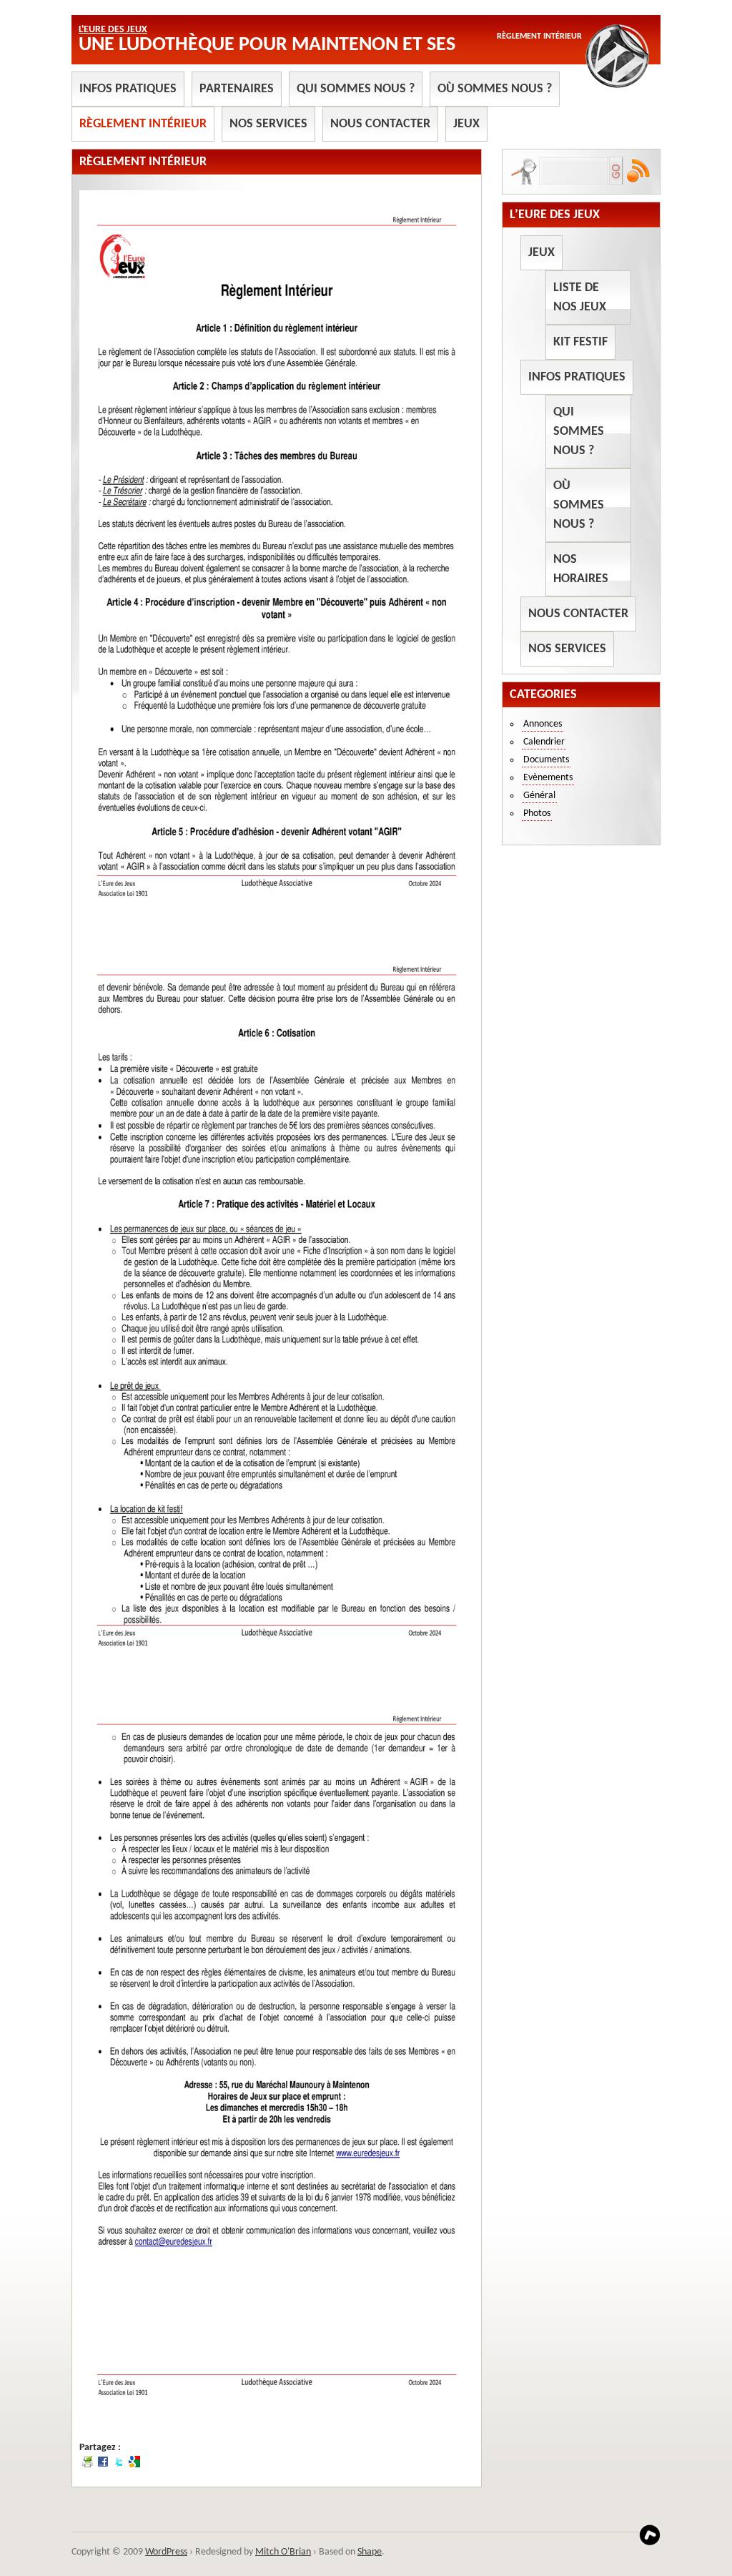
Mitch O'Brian (283, 2552)
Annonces (543, 724)
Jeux (466, 124)
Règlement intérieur (143, 124)
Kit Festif (580, 342)
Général (539, 796)
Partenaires (237, 89)
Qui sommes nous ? (356, 89)
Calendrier (544, 742)
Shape (370, 2552)
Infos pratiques (128, 89)
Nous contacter (380, 124)
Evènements (548, 778)
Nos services (268, 124)
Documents (546, 760)
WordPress (166, 2552)
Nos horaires (581, 569)
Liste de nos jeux (580, 298)
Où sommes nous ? (495, 89)
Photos (537, 813)
